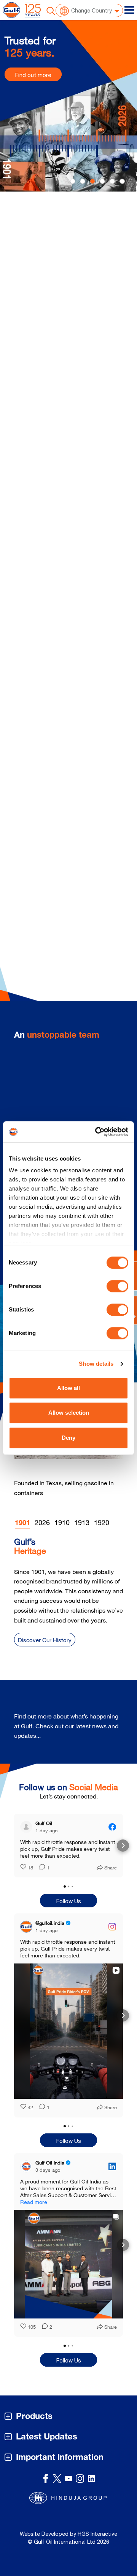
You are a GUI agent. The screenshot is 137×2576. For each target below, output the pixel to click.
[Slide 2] (92, 181)
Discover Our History (45, 1640)
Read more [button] (34, 2202)
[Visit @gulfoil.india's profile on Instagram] (28, 1927)
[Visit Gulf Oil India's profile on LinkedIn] (28, 2166)
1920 (102, 1522)
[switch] (117, 1286)
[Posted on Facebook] (112, 1827)
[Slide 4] (112, 181)
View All (101, 1731)
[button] (14, 1846)
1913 (82, 1522)
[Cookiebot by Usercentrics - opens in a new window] (97, 1132)
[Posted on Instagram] (112, 1927)
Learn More (43, 377)
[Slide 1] (83, 181)
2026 (42, 1522)
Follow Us (69, 1901)
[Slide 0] (73, 181)
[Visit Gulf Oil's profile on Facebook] (28, 1827)
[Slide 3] (102, 181)
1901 (22, 1524)
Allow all (68, 1388)
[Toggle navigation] (129, 10)
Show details (96, 1364)
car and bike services (83, 266)
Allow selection (69, 1413)
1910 (62, 1522)
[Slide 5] (122, 181)
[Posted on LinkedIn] (112, 2166)
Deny (68, 1438)
